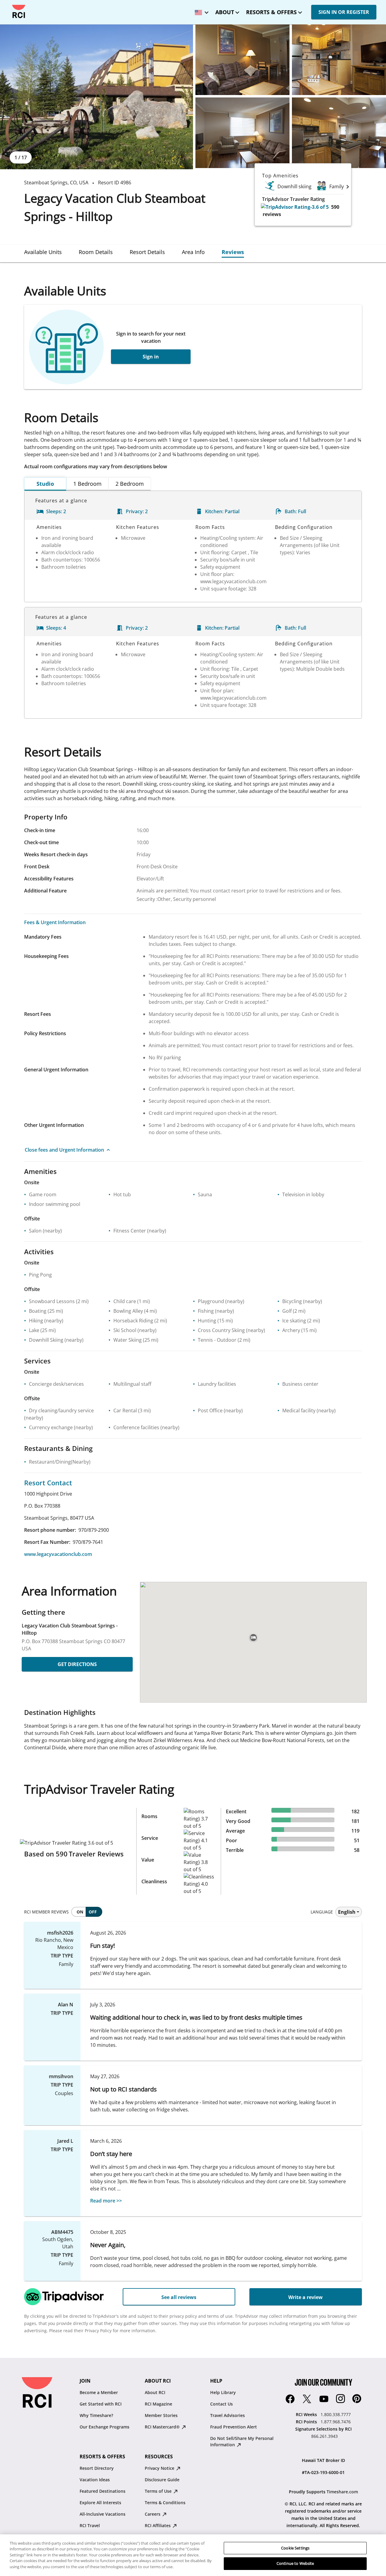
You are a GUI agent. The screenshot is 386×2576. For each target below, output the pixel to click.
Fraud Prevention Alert (234, 2427)
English (347, 1912)
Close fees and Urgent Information (64, 1150)
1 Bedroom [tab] (87, 484)
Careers (153, 2514)
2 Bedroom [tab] (130, 484)
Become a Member (99, 2392)
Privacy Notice (160, 2468)
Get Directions (77, 1664)
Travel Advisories (228, 2415)
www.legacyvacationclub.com (58, 1554)
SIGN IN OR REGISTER (344, 12)
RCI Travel (90, 2525)
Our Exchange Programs (104, 2427)
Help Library (223, 2392)
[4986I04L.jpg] (339, 60)
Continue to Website (295, 2563)
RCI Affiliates (158, 2525)
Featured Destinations (103, 2491)
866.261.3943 (324, 2436)
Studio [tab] (45, 484)
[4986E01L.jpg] (96, 97)
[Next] (348, 186)
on (80, 1912)
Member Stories (161, 2415)
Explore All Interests (100, 2503)
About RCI (155, 2392)
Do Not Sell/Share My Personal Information (242, 2441)
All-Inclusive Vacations (103, 2514)
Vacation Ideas (95, 2480)
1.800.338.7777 (336, 2414)
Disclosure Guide (162, 2480)
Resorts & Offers (271, 12)
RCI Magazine (158, 2404)
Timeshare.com (342, 2492)
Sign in (151, 357)
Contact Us (221, 2404)
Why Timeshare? (96, 2415)
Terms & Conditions (165, 2503)
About (225, 12)
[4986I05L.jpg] (242, 133)
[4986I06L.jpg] (339, 133)
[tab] (43, 252)
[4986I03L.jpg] (242, 60)
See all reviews (179, 2297)
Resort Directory (97, 2468)
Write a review (305, 2297)
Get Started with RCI (101, 2404)
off (93, 1912)
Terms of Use (159, 2491)
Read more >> (106, 2201)
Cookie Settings (295, 2548)
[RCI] (19, 11)
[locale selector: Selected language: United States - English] (200, 10)
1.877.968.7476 (336, 2422)
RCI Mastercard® (163, 2427)
